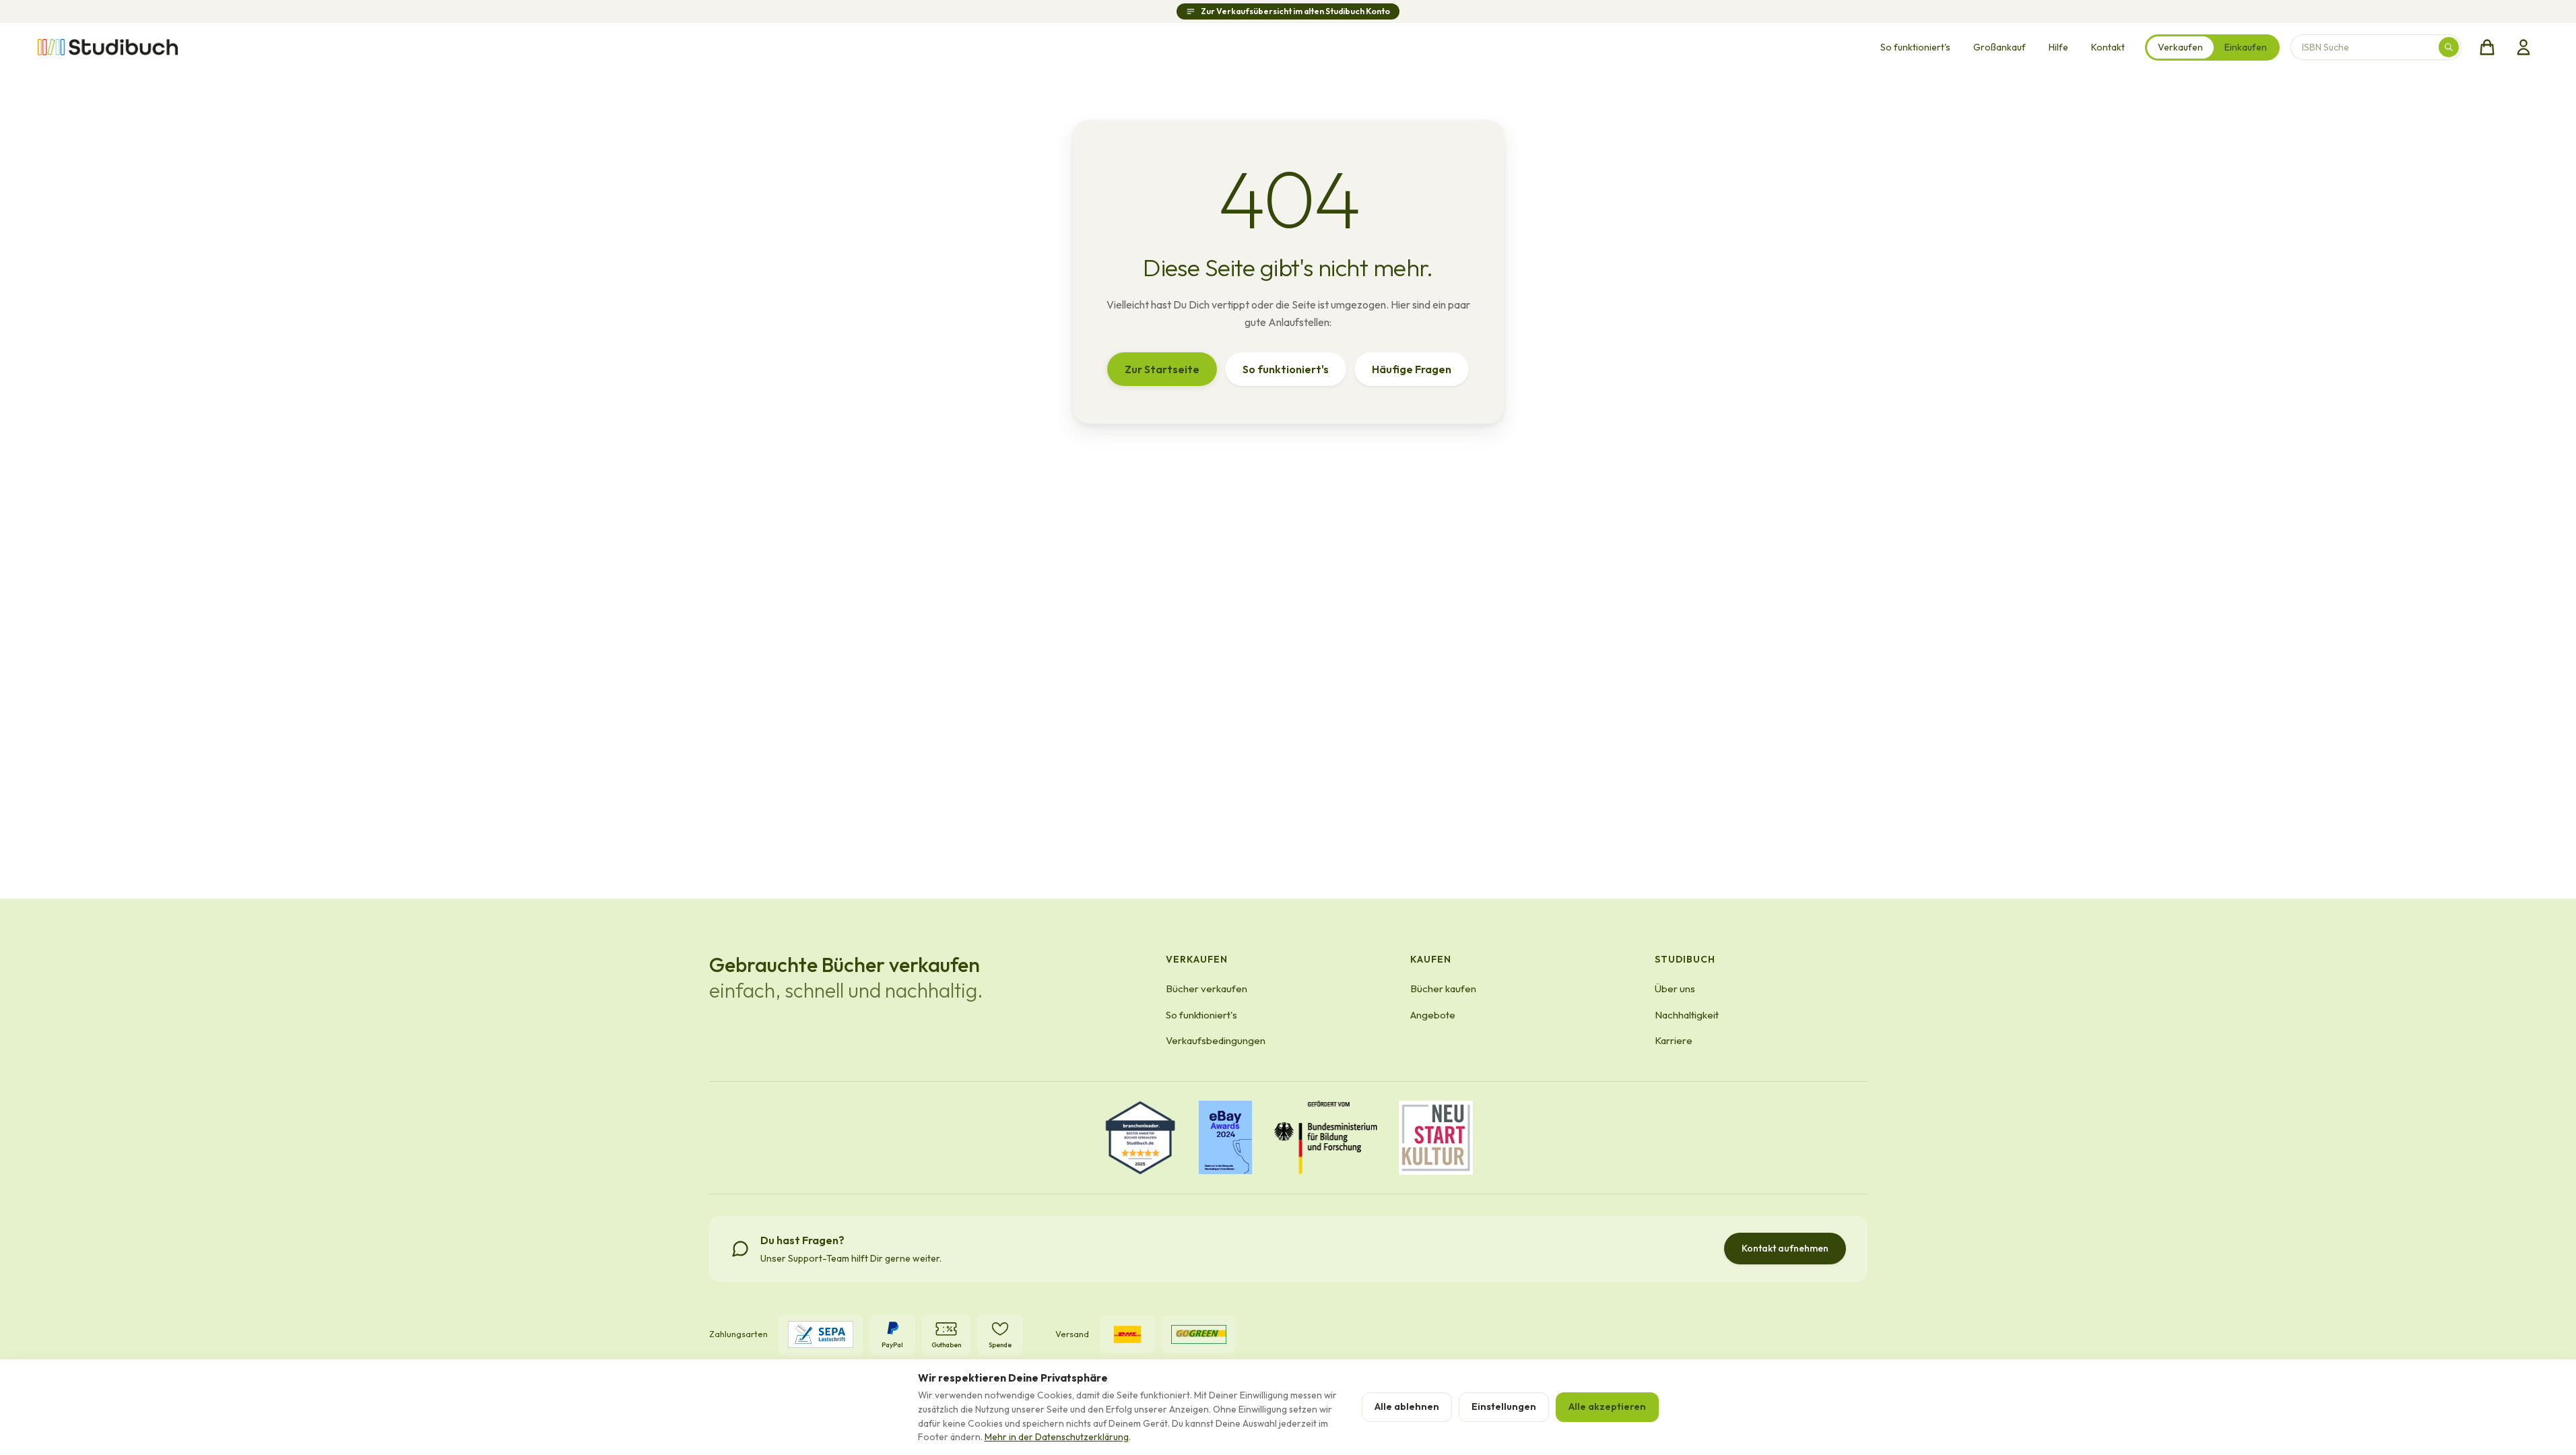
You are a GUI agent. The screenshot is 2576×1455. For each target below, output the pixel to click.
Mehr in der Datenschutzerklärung (1057, 1437)
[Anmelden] (2523, 47)
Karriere (1674, 1040)
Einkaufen (2246, 47)
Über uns (1675, 989)
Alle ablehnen (1407, 1406)
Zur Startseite (1162, 369)
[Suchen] (2449, 47)
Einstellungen (1504, 1406)
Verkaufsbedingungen (1216, 1040)
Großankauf (2000, 47)
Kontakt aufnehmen (1785, 1248)
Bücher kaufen (1443, 989)
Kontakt (2108, 47)
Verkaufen (2180, 47)
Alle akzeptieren (1607, 1406)
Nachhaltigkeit (1687, 1015)
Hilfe (2058, 47)
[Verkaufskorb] (2487, 47)
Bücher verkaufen (1207, 989)
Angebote (1433, 1015)
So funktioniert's (1915, 47)
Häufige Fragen (1412, 369)
